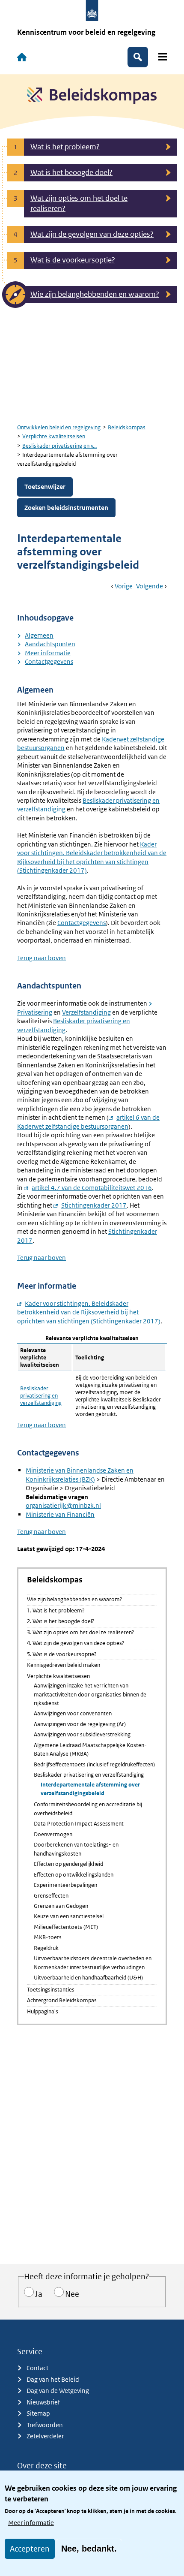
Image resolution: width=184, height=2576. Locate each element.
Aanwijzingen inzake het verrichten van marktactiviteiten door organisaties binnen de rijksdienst (90, 1694)
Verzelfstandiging (86, 1012)
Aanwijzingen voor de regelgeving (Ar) (80, 1724)
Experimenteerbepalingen (65, 1885)
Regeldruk (46, 1948)
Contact (37, 2368)
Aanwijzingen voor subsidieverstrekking (82, 1734)
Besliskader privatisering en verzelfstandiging (41, 1396)
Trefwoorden (45, 2425)
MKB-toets (48, 1937)
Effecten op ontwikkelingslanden (74, 1875)
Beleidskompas (127, 427)
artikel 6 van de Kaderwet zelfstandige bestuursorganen (88, 1122)
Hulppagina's (43, 2011)
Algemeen (39, 635)
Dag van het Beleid (53, 2379)
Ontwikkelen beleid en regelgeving (59, 427)
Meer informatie (31, 2523)
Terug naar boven (42, 958)
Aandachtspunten (50, 644)
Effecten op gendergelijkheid (68, 1864)
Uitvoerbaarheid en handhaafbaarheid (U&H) (88, 1978)
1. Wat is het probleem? (56, 1610)
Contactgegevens (49, 661)
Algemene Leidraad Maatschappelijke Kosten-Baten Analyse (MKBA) (90, 1749)
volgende (150, 586)
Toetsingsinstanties (51, 1990)
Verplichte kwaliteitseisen (54, 436)
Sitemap (38, 2413)
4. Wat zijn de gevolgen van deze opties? (76, 1643)
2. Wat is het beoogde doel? (61, 1621)
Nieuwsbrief (43, 2402)
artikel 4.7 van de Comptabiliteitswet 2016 (92, 1188)
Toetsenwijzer (45, 487)
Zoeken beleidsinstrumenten (66, 508)
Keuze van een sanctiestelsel (69, 1916)
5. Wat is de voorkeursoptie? (62, 1654)
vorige (124, 586)
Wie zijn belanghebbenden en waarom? (75, 1599)
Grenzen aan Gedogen (61, 1906)
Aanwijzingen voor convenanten (73, 1713)
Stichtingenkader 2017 (94, 1205)
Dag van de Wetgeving (58, 2391)
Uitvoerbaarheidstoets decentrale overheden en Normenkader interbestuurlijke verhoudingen (93, 1963)
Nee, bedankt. (89, 2549)
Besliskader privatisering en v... (59, 446)
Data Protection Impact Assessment (79, 1824)
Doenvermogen (53, 1834)
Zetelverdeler (45, 2436)
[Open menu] (163, 57)
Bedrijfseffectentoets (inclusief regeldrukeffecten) (94, 1764)
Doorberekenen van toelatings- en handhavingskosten (76, 1849)
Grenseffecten (51, 1896)
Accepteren (30, 2549)
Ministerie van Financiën (60, 1514)
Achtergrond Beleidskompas (62, 2000)
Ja (39, 2294)
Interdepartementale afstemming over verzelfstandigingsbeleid (90, 1789)
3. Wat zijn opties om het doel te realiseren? (81, 1632)
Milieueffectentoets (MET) (66, 1927)
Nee (72, 2294)
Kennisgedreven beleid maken (64, 1665)
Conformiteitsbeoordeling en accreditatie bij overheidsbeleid (88, 1809)
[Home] (22, 57)
